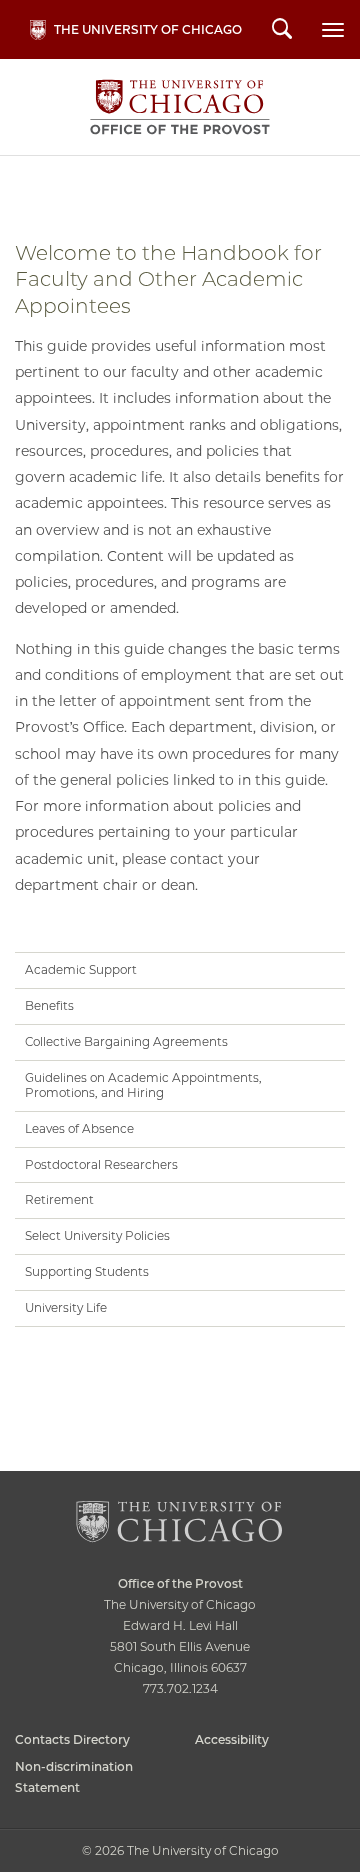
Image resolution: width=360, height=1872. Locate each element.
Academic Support (81, 969)
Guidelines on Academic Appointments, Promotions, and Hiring (143, 1085)
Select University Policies (97, 1235)
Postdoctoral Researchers (101, 1164)
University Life (66, 1307)
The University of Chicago (148, 29)
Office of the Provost (180, 107)
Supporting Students (87, 1271)
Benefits (49, 1005)
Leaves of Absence (79, 1128)
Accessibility (232, 1739)
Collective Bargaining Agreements (126, 1041)
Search (282, 31)
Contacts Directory (72, 1739)
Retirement (59, 1199)
